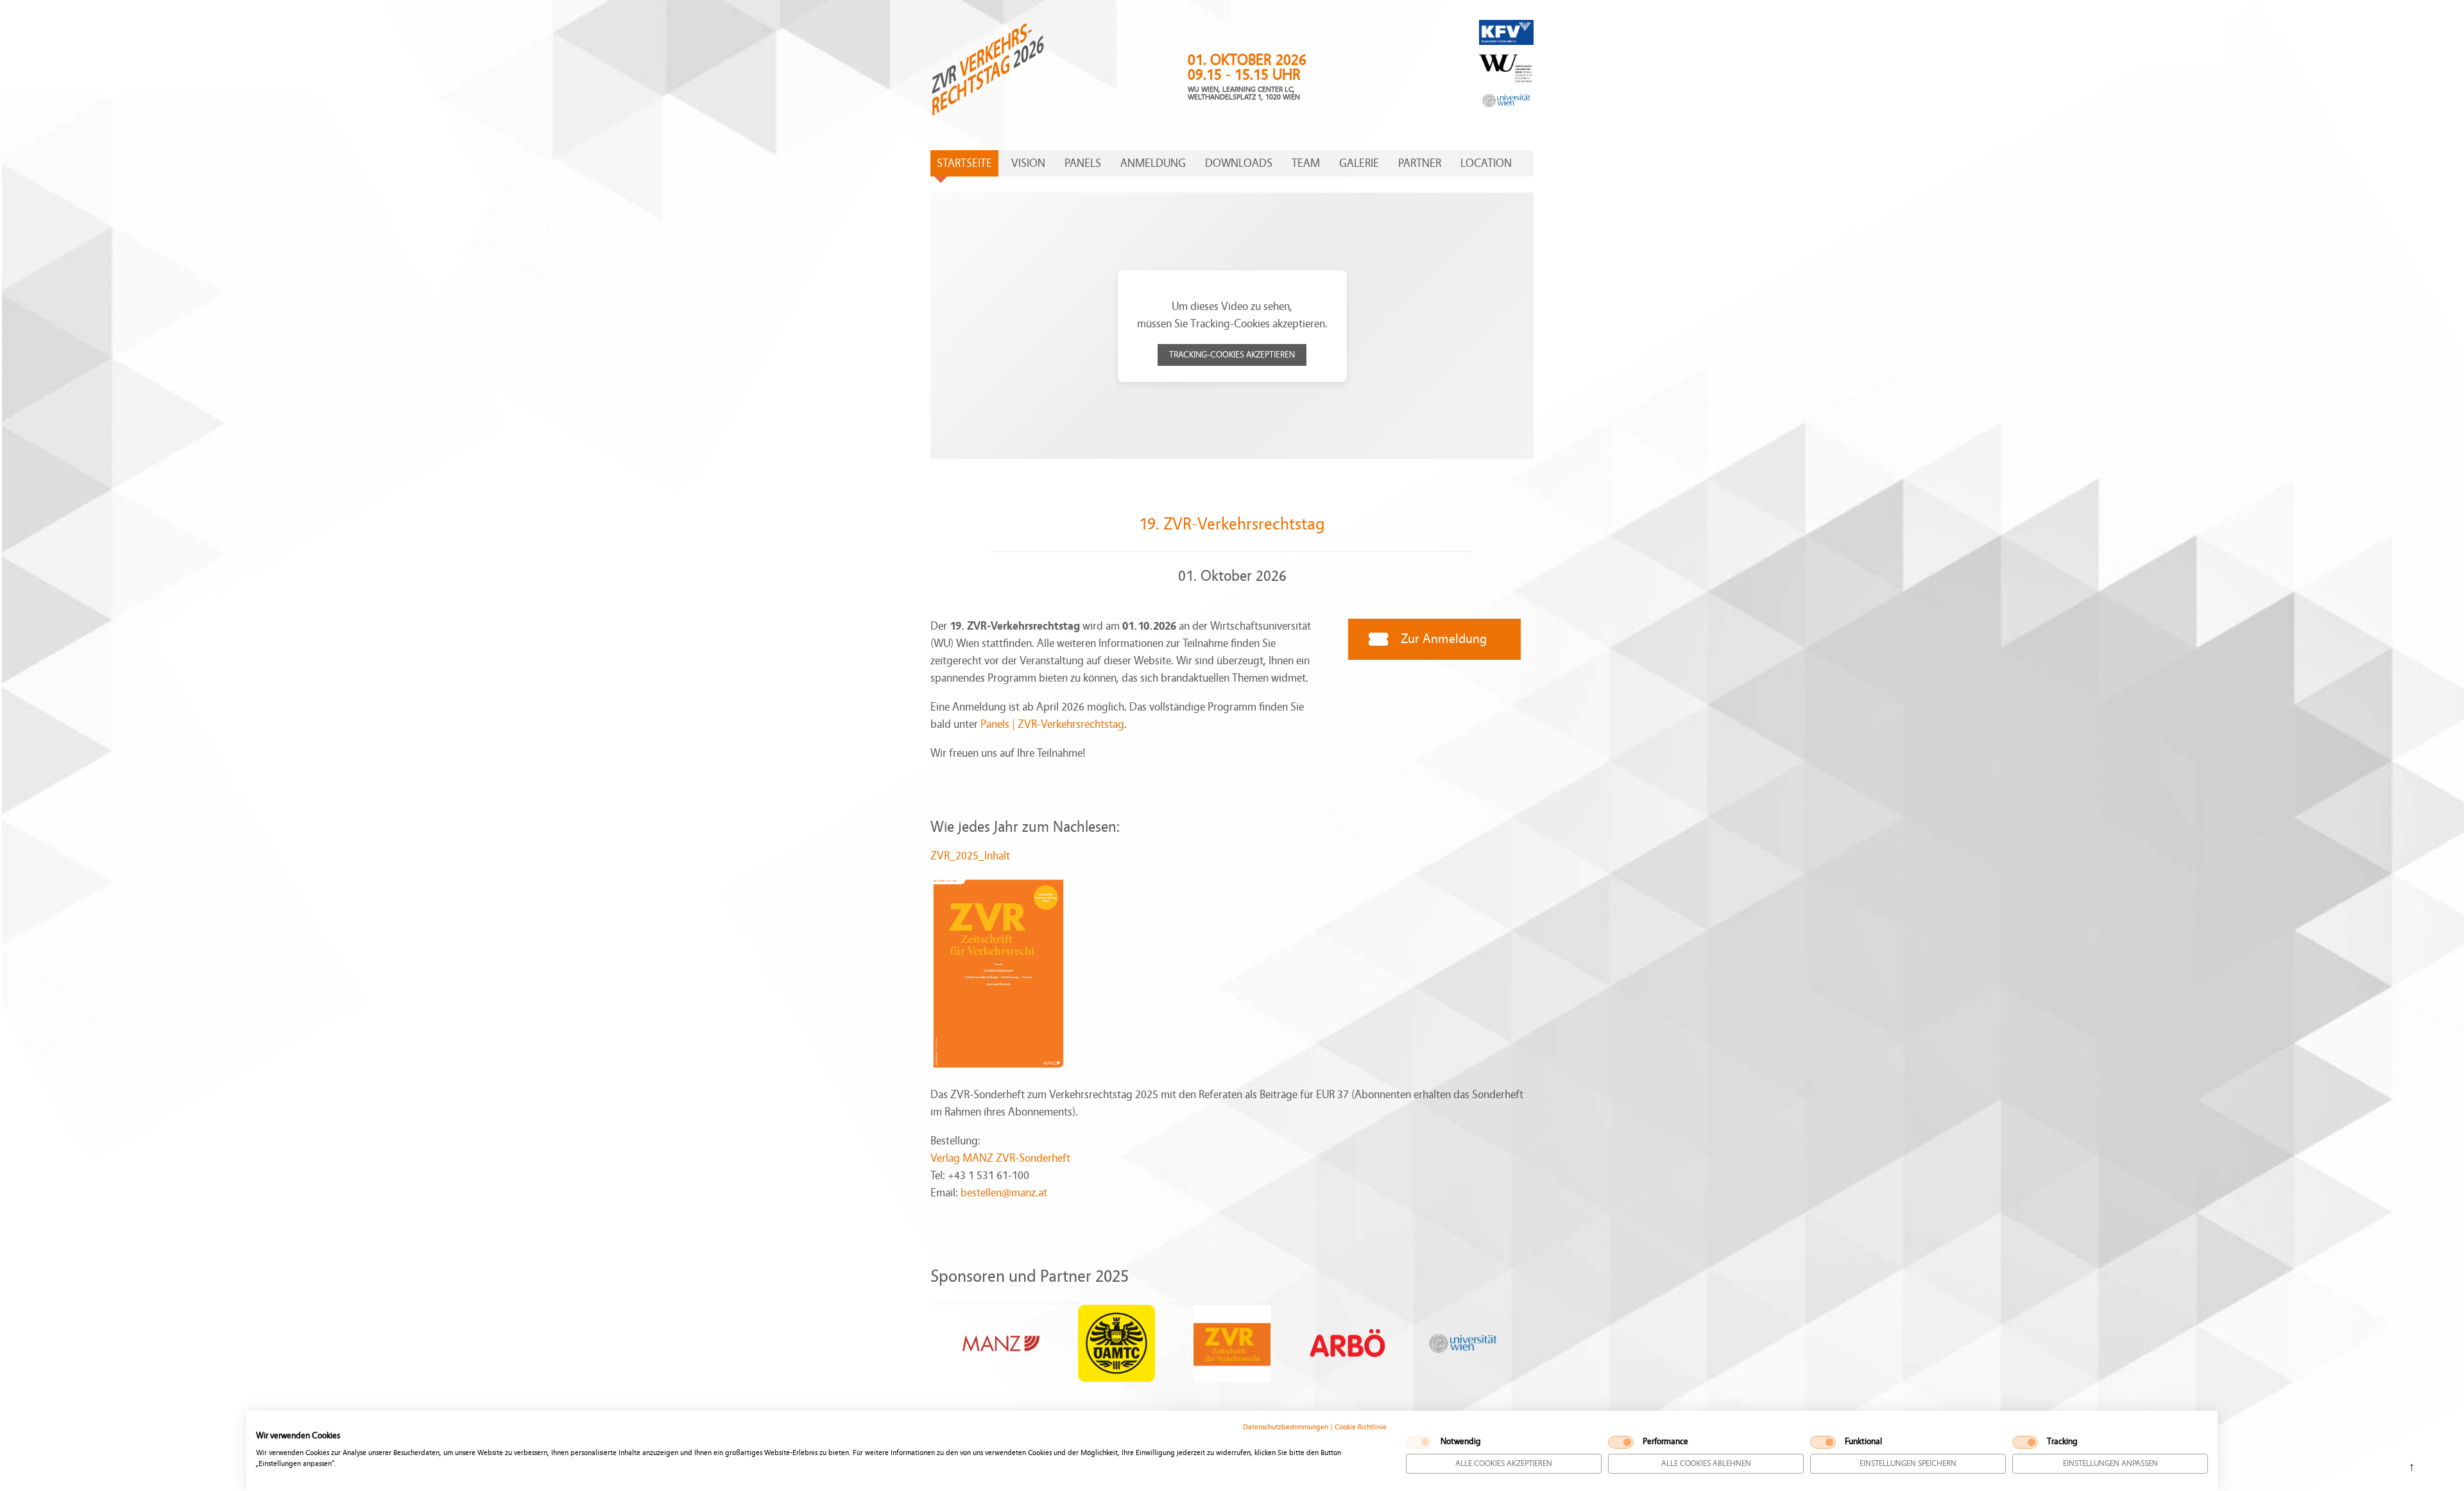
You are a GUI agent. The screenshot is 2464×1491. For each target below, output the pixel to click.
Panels (1083, 163)
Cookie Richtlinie (1361, 1427)
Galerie (1359, 163)
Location (1486, 163)
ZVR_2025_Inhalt (970, 856)
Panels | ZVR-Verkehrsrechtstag (1052, 724)
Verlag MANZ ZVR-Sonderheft (1000, 1158)
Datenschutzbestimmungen (1286, 1427)
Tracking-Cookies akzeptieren (1232, 355)
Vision (1028, 163)
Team (1306, 163)
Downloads (1239, 163)
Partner (1420, 163)
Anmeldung (1153, 163)
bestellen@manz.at (1004, 1193)
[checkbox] (1419, 1442)
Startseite (964, 163)
